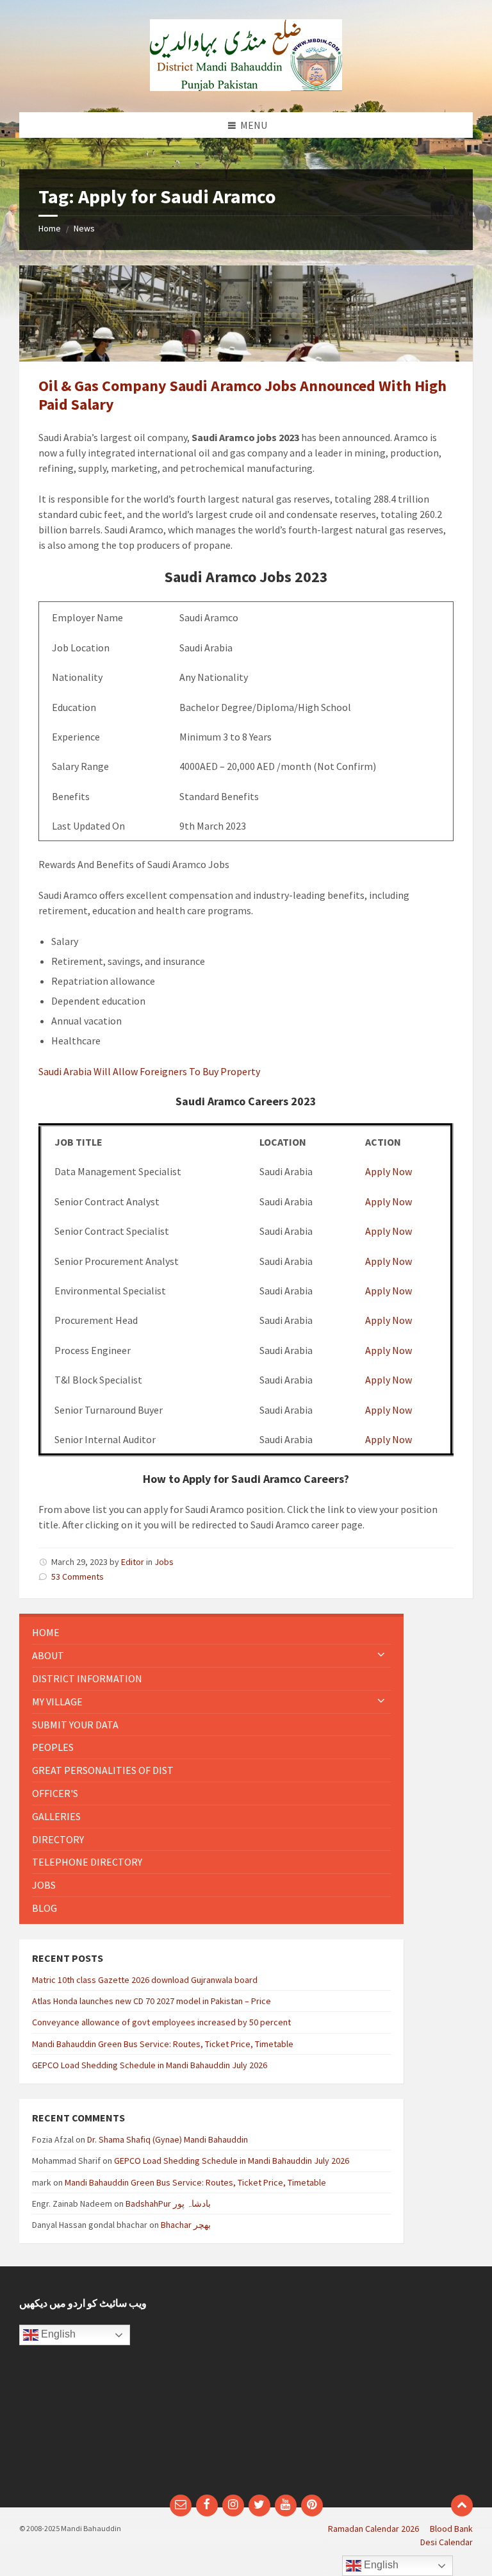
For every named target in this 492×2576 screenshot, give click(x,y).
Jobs (164, 1562)
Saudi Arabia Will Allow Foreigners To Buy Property (149, 1071)
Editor (133, 1562)
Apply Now (389, 1171)
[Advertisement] (364, 2387)
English (57, 2335)
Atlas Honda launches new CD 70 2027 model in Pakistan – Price (152, 2001)
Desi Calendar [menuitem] (447, 2542)
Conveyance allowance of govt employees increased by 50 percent (161, 2022)
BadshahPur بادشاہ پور (168, 2204)
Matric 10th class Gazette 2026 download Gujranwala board (145, 1980)
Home (50, 228)
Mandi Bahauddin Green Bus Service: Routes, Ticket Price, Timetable (163, 2044)
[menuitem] (211, 1633)
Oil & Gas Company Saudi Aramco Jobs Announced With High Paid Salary (242, 395)
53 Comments (78, 1577)
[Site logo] (246, 87)
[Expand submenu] (381, 1655)
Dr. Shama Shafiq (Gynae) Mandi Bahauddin (168, 2139)
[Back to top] (462, 2505)
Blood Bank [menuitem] (451, 2529)
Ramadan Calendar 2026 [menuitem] (373, 2529)
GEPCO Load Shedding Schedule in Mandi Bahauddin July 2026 (150, 2065)
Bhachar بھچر (186, 2225)
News (84, 228)
